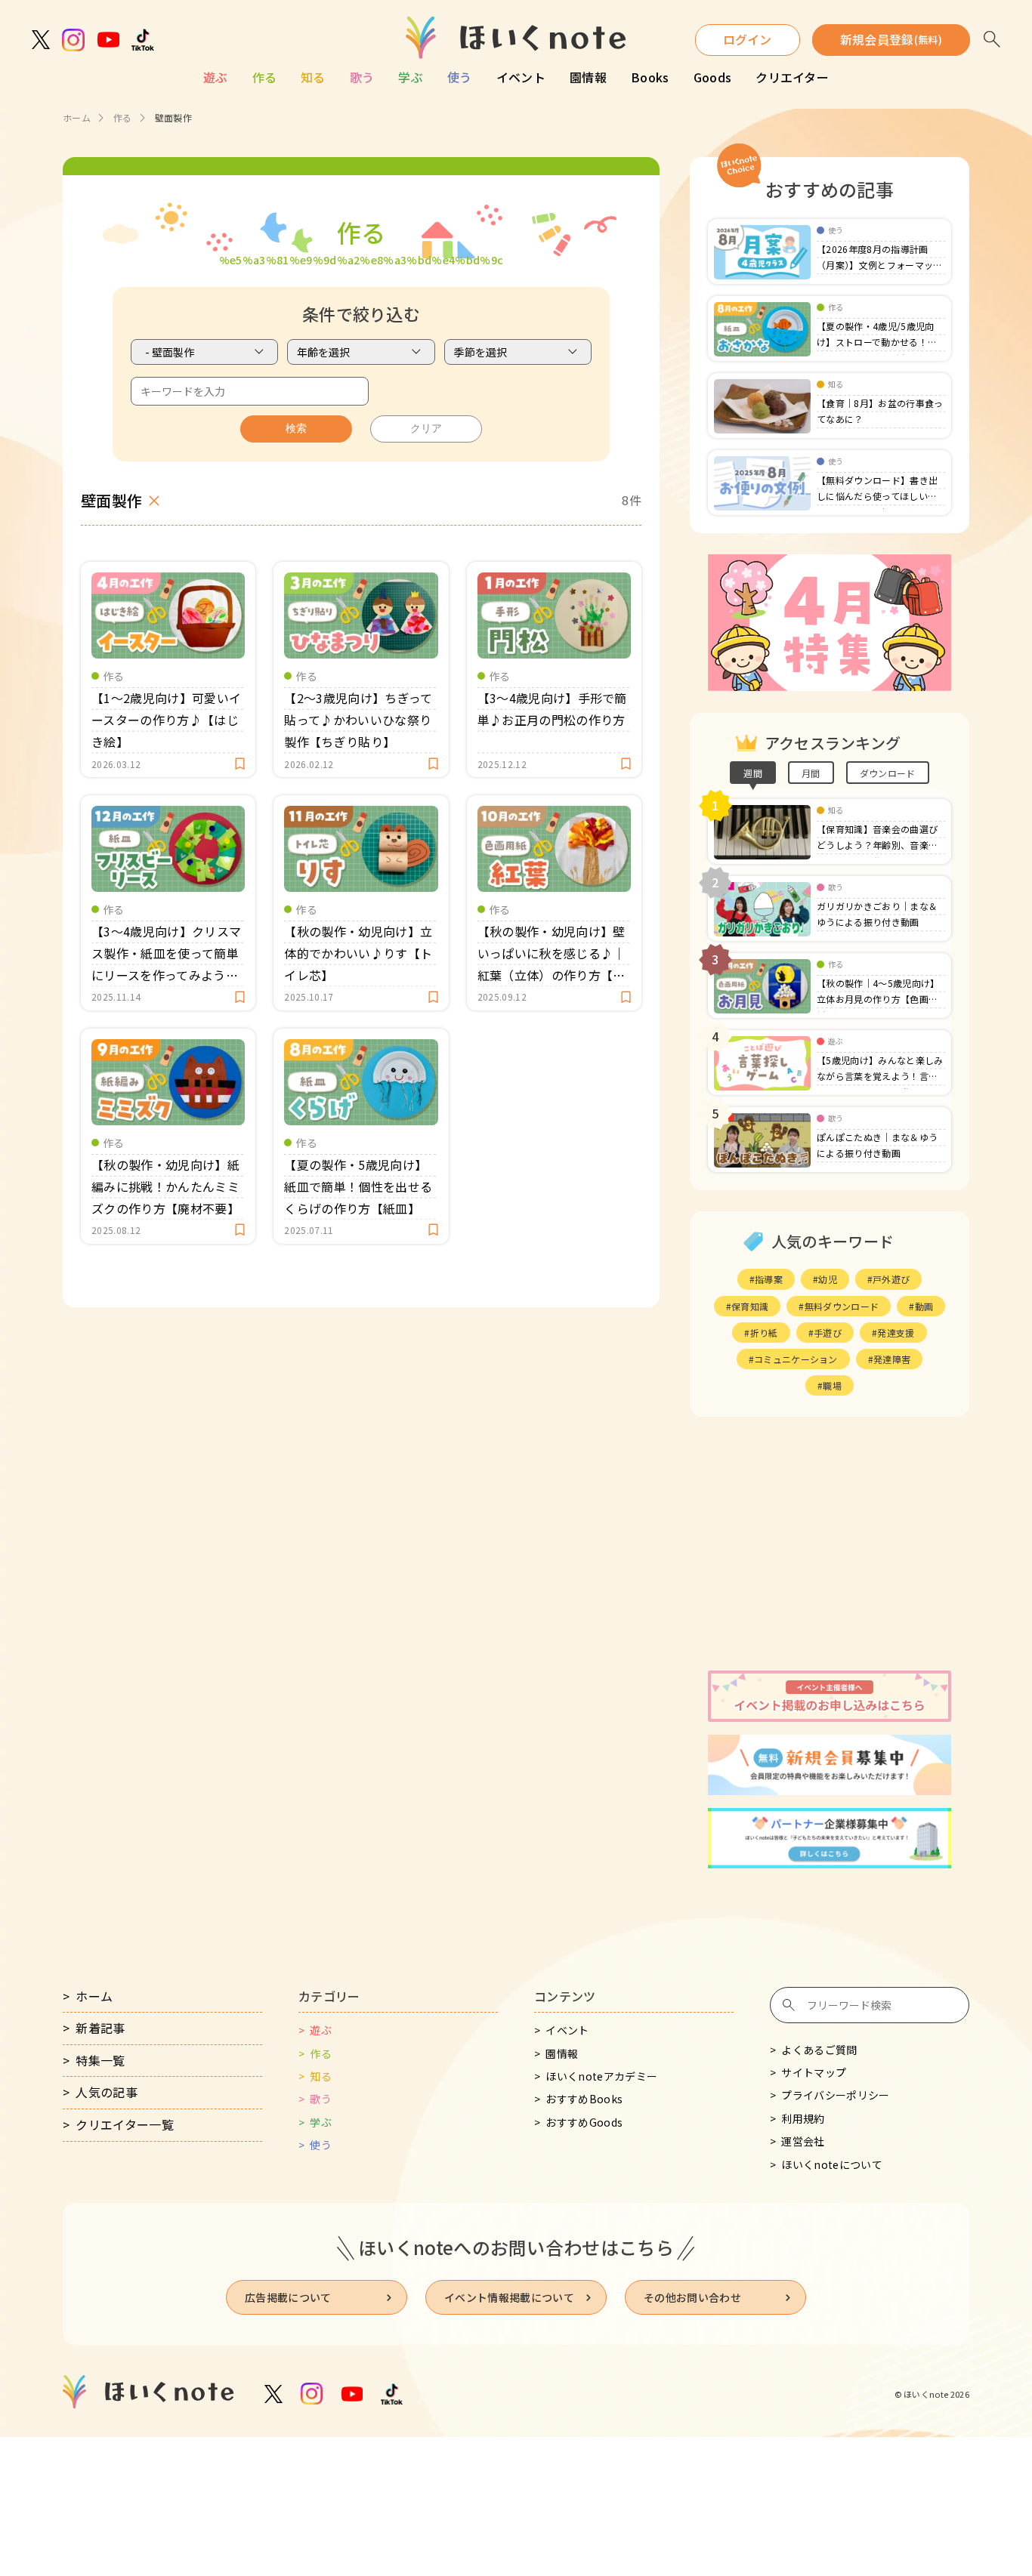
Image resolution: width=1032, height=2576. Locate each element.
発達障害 (892, 1359)
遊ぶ (216, 77)
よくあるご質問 (819, 2050)
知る (313, 77)
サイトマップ (814, 2072)
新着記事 (100, 2028)
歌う (362, 77)
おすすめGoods (584, 2122)
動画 (924, 1306)
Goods (713, 77)
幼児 (828, 1279)
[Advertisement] (830, 1544)
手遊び (828, 1333)
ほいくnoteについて (832, 2164)
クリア (426, 428)
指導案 (769, 1279)
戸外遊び (891, 1279)
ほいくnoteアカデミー (601, 2076)
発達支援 (896, 1333)
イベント (521, 77)
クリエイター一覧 (125, 2124)
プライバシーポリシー (835, 2095)
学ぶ (411, 77)
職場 (832, 1385)
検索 (296, 428)
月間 (811, 773)
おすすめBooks (584, 2099)
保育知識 (750, 1306)
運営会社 (803, 2141)
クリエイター (792, 77)
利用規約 (803, 2118)
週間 (753, 773)
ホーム (77, 117)
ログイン (748, 39)
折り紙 (764, 1333)
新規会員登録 (891, 39)
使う (460, 77)
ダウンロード (888, 773)
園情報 (588, 77)
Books (650, 77)
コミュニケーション (796, 1359)
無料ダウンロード (842, 1306)
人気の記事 (107, 2092)
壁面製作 (111, 500)
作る (265, 77)
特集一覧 (100, 2060)
